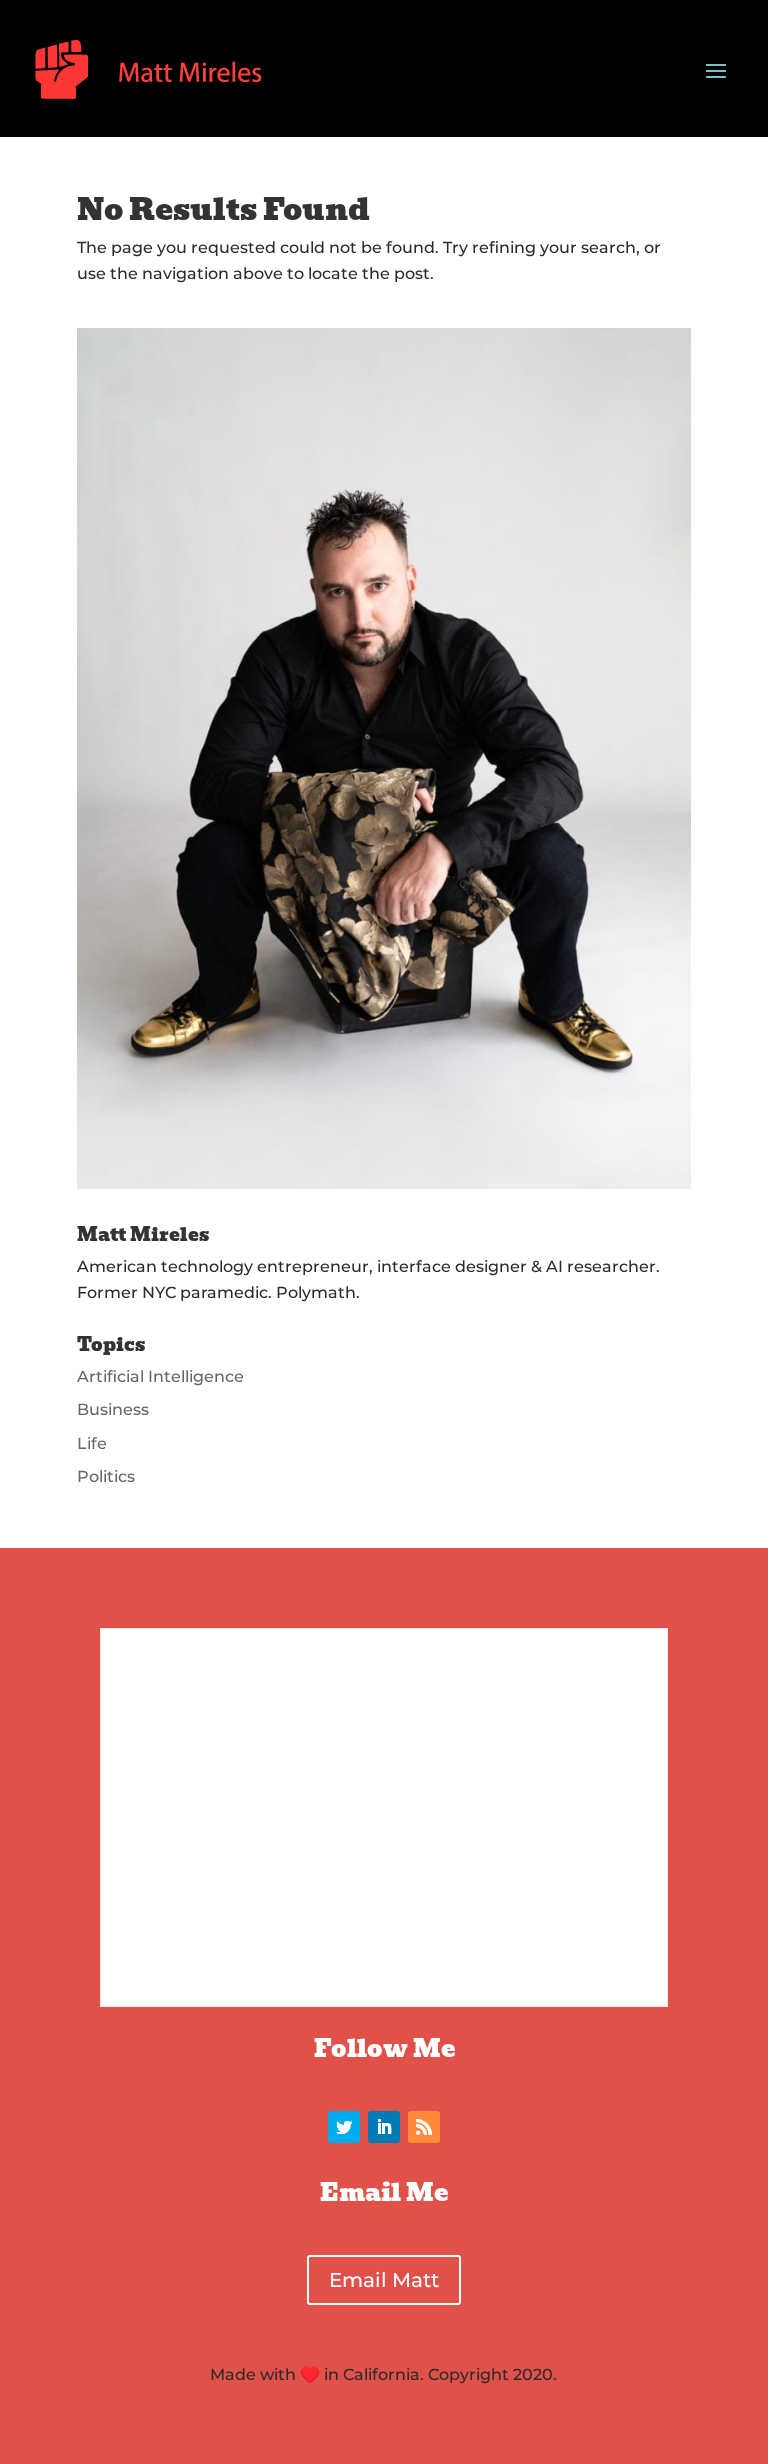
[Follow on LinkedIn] (384, 2127)
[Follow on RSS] (424, 2127)
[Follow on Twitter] (344, 2127)
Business (113, 1409)
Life (92, 1443)
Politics (106, 1476)
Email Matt (384, 2280)
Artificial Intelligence (160, 1376)
